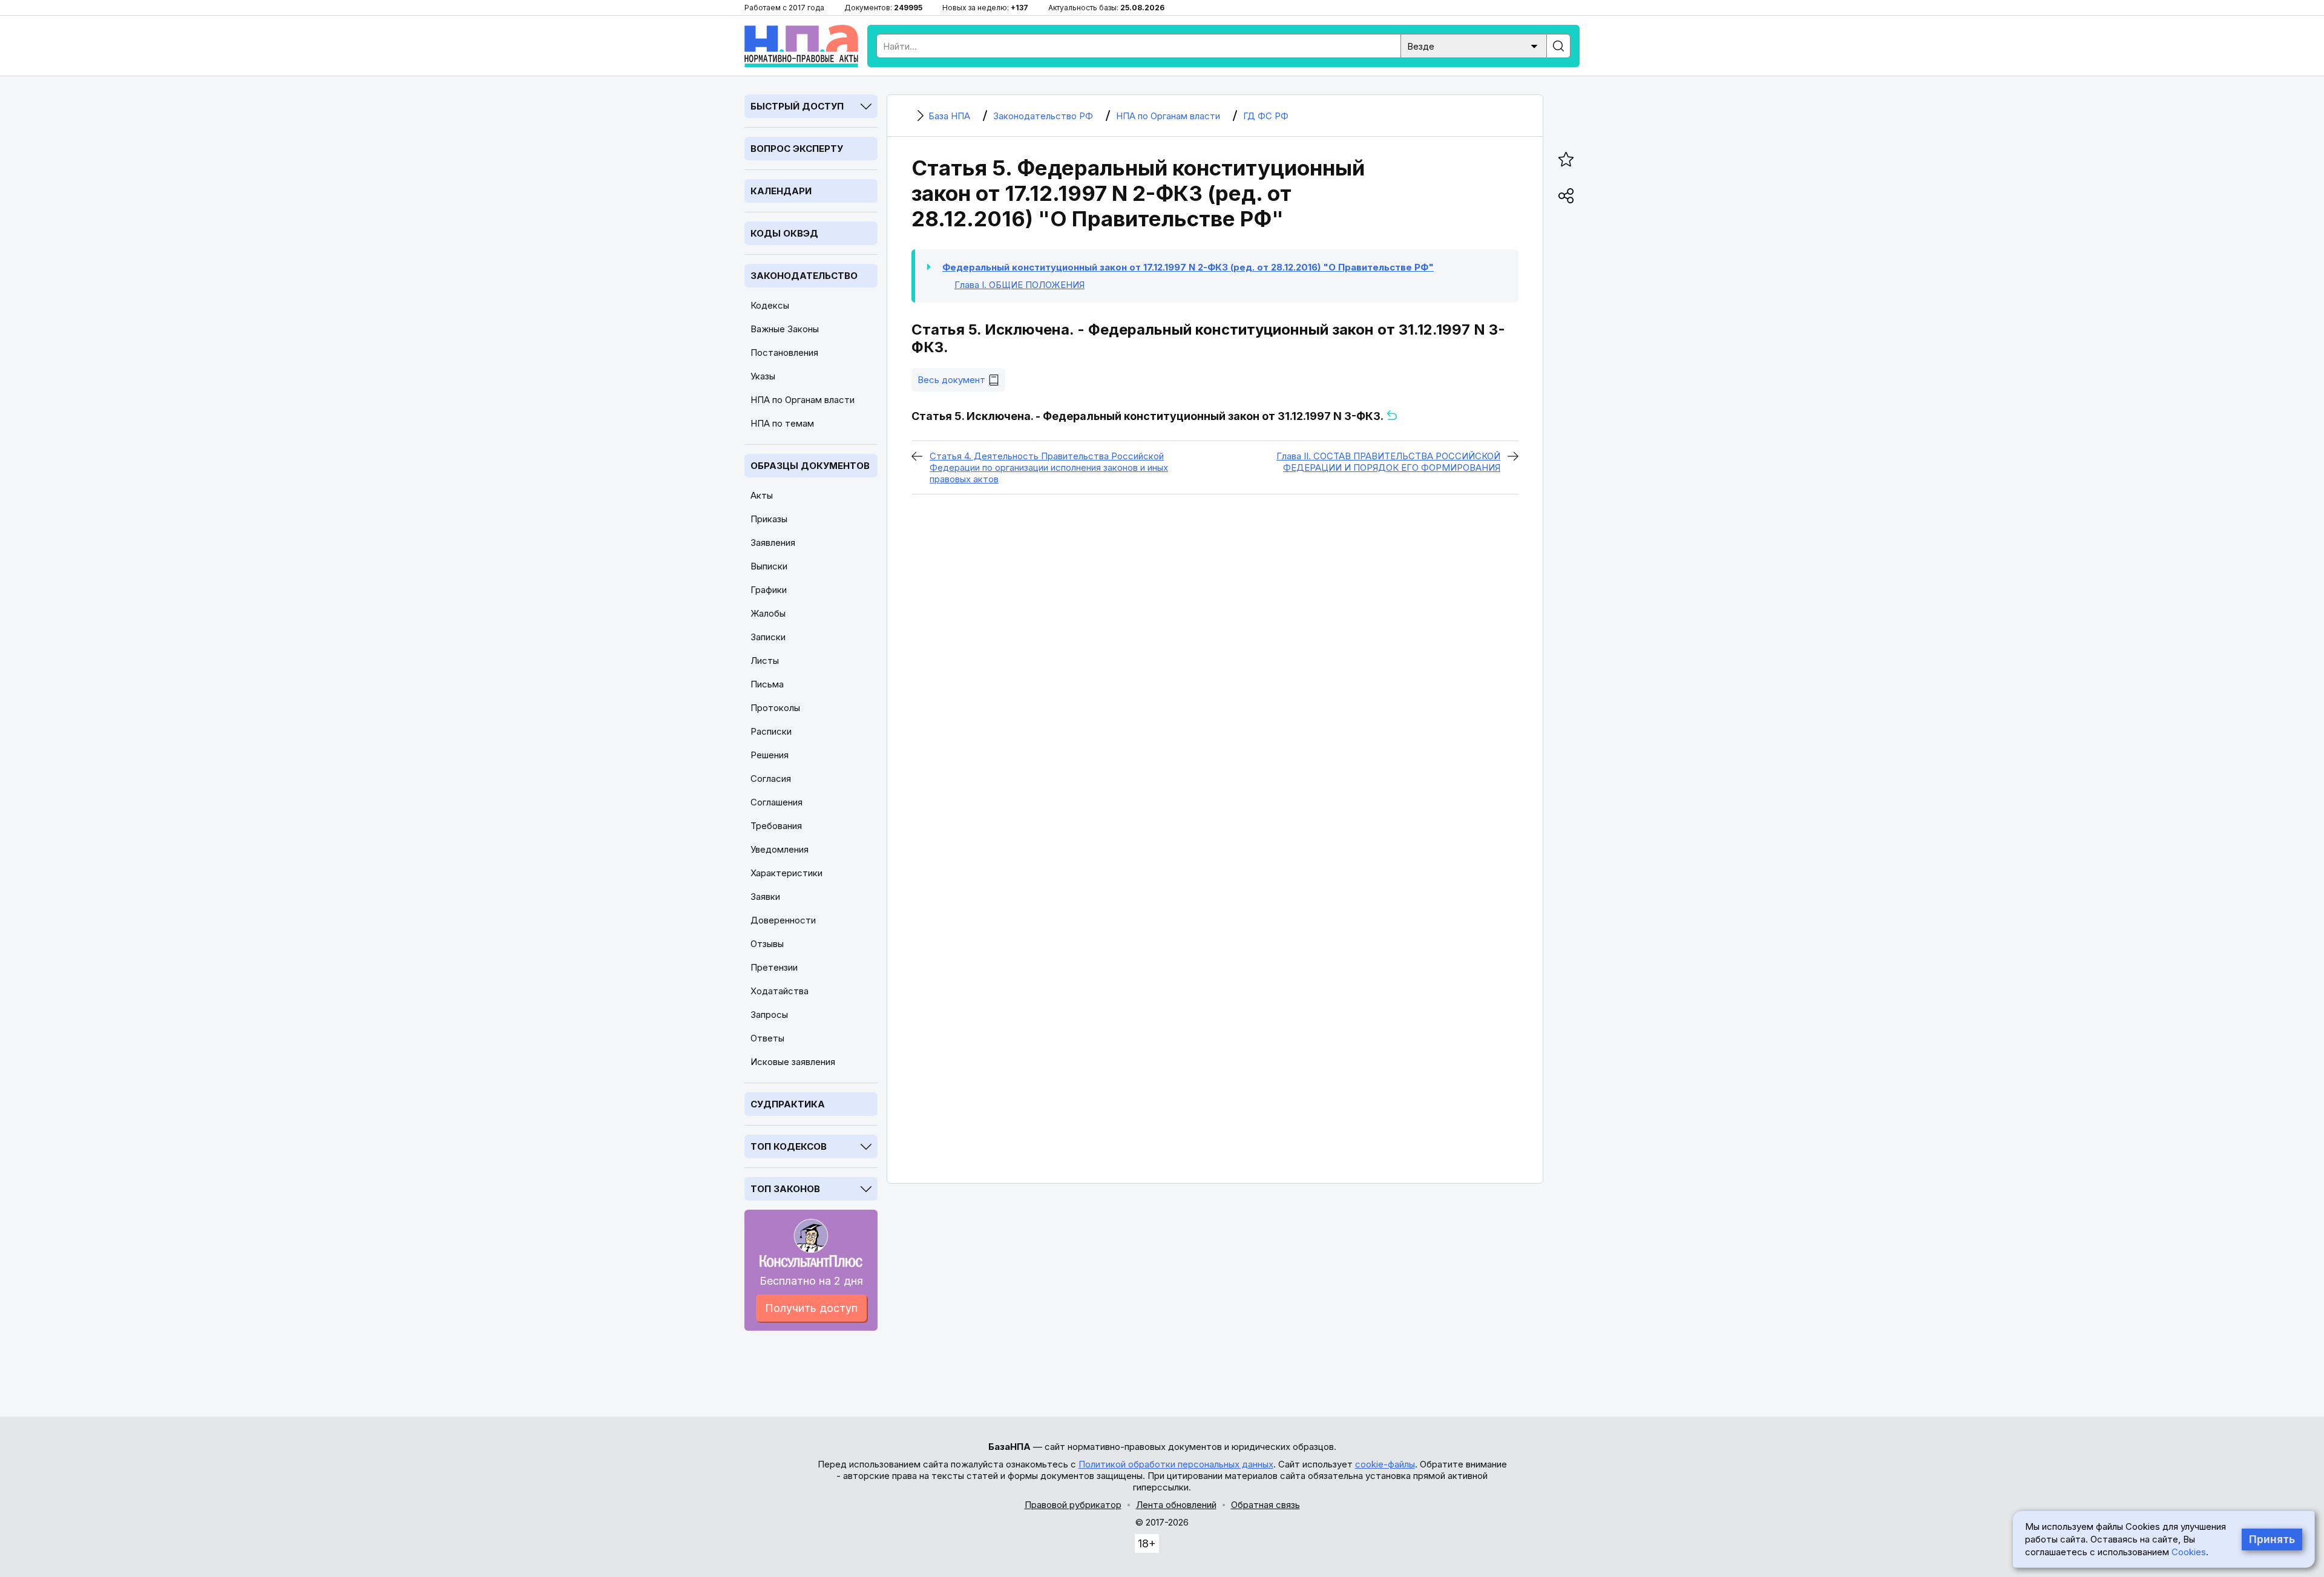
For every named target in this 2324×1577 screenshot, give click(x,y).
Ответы (767, 1038)
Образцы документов (810, 466)
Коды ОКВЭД (784, 233)
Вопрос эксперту (797, 149)
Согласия (771, 779)
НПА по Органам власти (803, 400)
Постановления (784, 352)
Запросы (769, 1015)
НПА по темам (782, 423)
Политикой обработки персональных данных (1176, 1464)
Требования (776, 826)
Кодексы (770, 305)
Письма (767, 684)
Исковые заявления (793, 1062)
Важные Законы (785, 329)
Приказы (769, 519)
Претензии (774, 967)
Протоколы (775, 708)
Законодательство (804, 276)
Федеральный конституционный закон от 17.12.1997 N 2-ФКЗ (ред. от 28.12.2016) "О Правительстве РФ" (1188, 267)
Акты (762, 495)
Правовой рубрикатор (1073, 1505)
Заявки (765, 897)
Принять (2272, 1539)
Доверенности (783, 920)
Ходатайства (780, 991)
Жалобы (768, 613)
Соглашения (776, 802)
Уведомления (780, 849)
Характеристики (786, 873)
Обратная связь (1265, 1505)
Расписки (771, 731)
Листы (765, 661)
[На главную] (801, 46)
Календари (781, 191)
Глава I (1019, 285)
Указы (763, 376)
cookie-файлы (1385, 1464)
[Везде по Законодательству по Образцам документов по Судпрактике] (1474, 45)
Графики (769, 590)
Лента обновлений (1176, 1505)
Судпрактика (788, 1104)
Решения (770, 755)
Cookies (2189, 1552)
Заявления (773, 543)
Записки (768, 637)
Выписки (769, 566)
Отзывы (767, 944)
